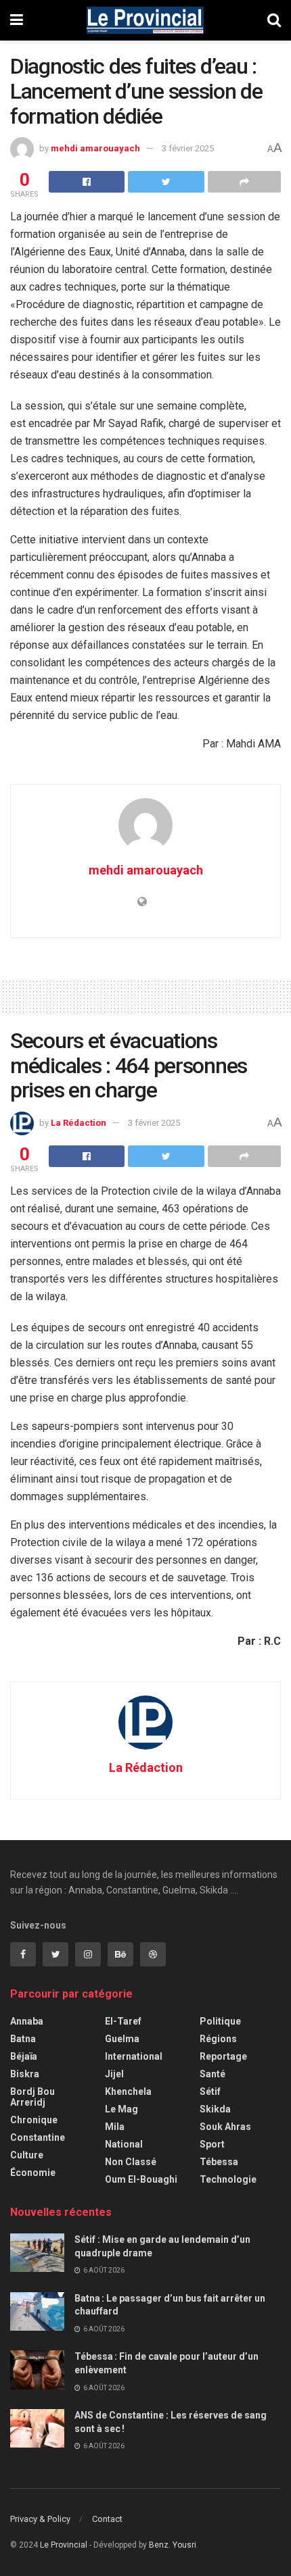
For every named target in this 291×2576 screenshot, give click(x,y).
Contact (107, 2519)
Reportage (223, 2056)
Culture (27, 2155)
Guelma (122, 2039)
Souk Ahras (225, 2127)
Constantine (38, 2137)
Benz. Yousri (173, 2545)
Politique (220, 2021)
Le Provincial (64, 2545)
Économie (33, 2173)
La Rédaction (79, 1123)
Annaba (27, 2021)
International (134, 2056)
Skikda (215, 2109)
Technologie (228, 2179)
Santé (212, 2074)
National (124, 2144)
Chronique (34, 2120)
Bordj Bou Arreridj (32, 2097)
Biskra (25, 2074)
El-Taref (123, 2021)
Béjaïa (24, 2056)
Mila (115, 2127)
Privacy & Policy (40, 2519)
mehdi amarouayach (95, 148)
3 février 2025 (188, 148)
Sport (212, 2144)
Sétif (210, 2091)
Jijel (114, 2074)
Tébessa (219, 2162)
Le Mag (121, 2109)
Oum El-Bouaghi (141, 2179)
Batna (23, 2039)
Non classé (131, 2162)
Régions (218, 2039)
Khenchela (128, 2091)
